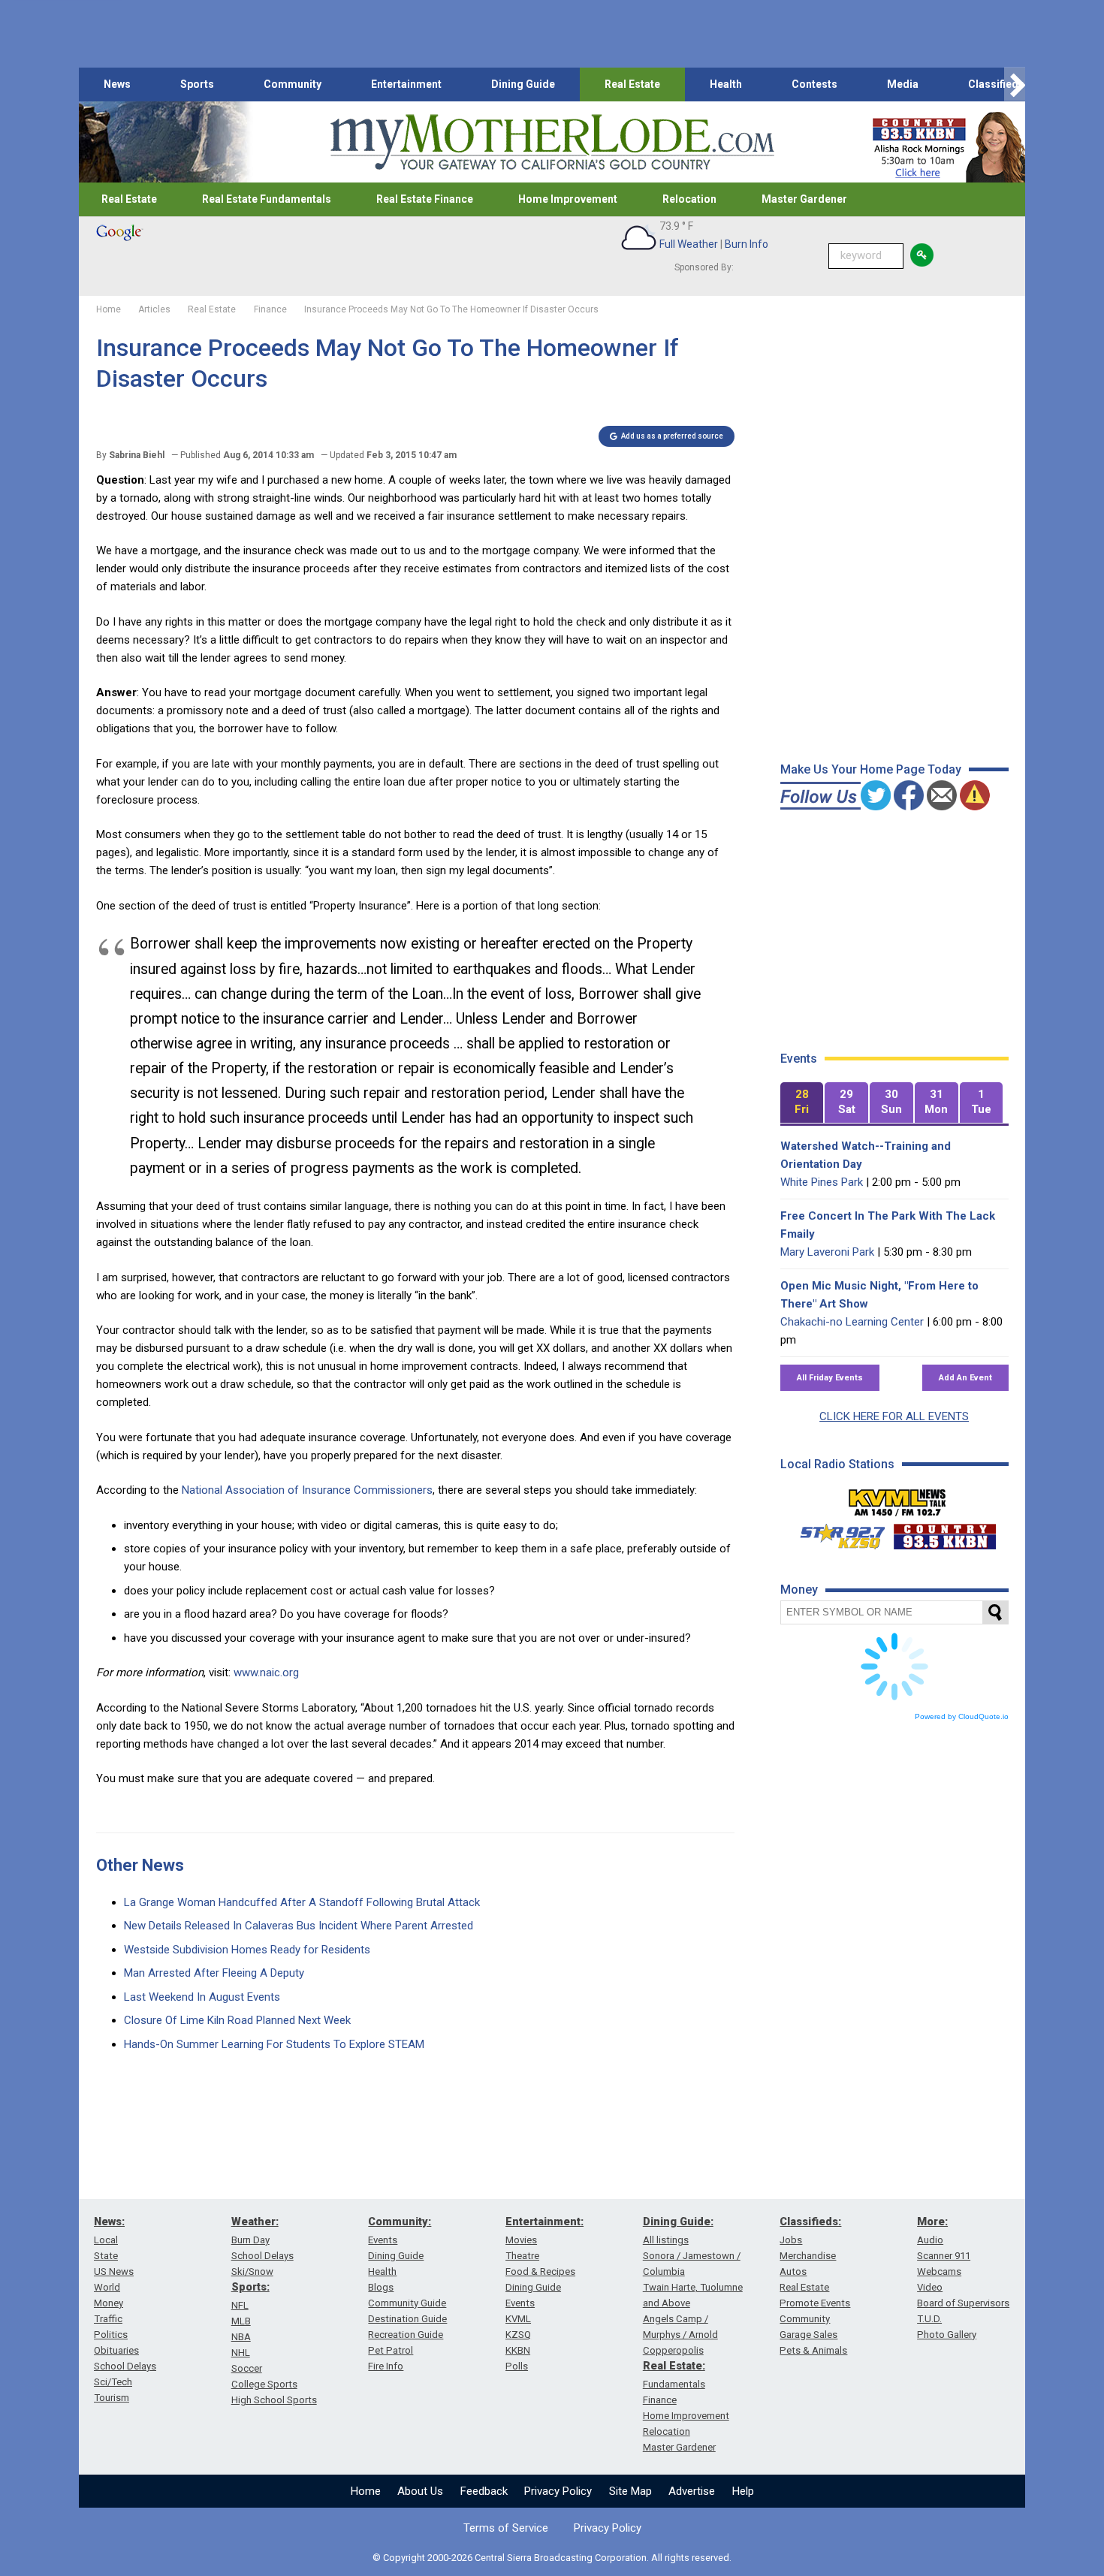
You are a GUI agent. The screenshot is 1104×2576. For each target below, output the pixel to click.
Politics (111, 2335)
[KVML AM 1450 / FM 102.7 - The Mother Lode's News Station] (897, 1498)
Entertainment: (544, 2222)
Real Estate (632, 84)
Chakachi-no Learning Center (852, 1322)
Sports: (250, 2287)
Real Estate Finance (425, 199)
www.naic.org (266, 1673)
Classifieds (996, 84)
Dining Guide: (678, 2222)
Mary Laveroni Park (827, 1252)
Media (903, 84)
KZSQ (518, 2335)
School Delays (125, 2366)
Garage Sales (808, 2335)
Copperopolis (673, 2350)
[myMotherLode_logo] (552, 142)
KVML (518, 2319)
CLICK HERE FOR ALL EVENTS (894, 1416)
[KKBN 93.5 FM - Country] (944, 1533)
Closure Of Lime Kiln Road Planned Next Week (237, 2020)
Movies (521, 2240)
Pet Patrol (391, 2350)
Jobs (791, 2240)
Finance (660, 2400)
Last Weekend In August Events (202, 1997)
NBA (241, 2337)
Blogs (381, 2287)
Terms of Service (506, 2528)
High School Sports (274, 2400)
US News (114, 2271)
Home (366, 2491)
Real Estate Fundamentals (267, 199)
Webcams (939, 2271)
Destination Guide (407, 2319)
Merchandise (808, 2256)
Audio (930, 2240)
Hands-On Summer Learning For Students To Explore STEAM (274, 2044)
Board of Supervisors (963, 2303)
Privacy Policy (558, 2491)
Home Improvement (568, 199)
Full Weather (689, 244)
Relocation (689, 199)
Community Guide (407, 2303)
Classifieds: (810, 2222)
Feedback (484, 2491)
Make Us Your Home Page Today (871, 769)
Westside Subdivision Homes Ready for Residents (247, 1950)
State (106, 2256)
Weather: (255, 2222)
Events (383, 2240)
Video (930, 2287)
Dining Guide (523, 84)
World (107, 2287)
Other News (140, 1865)
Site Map (630, 2491)
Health (726, 84)
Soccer (247, 2368)
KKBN (518, 2350)
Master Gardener (804, 199)
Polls (517, 2366)
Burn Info (747, 244)
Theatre (522, 2256)
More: (932, 2222)
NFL (240, 2305)
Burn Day (250, 2240)
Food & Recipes (540, 2271)
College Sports (264, 2384)
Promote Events (815, 2303)
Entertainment (406, 84)
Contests (814, 84)
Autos (793, 2271)
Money (109, 2303)
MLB (241, 2321)
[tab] (802, 1103)
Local (106, 2240)
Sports (197, 84)
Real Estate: (674, 2366)
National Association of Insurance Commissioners (307, 1490)
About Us (420, 2491)
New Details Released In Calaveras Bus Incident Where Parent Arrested (299, 1926)
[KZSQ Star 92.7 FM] (836, 1533)
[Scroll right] (1015, 84)
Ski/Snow (252, 2271)
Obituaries (116, 2350)
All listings (666, 2240)
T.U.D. (929, 2319)
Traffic (108, 2319)
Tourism (112, 2398)
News (117, 84)
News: (109, 2222)
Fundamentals (674, 2384)
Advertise (692, 2491)
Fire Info (386, 2366)
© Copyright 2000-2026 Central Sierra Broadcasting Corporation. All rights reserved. (552, 2558)
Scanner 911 (944, 2256)
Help (743, 2491)
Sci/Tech (113, 2382)
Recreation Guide (406, 2335)
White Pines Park (822, 1182)
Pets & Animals (813, 2350)
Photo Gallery (947, 2335)
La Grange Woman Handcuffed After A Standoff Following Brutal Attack (302, 1902)
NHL (241, 2353)
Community (293, 84)
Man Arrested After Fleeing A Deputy (214, 1973)
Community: (400, 2222)
